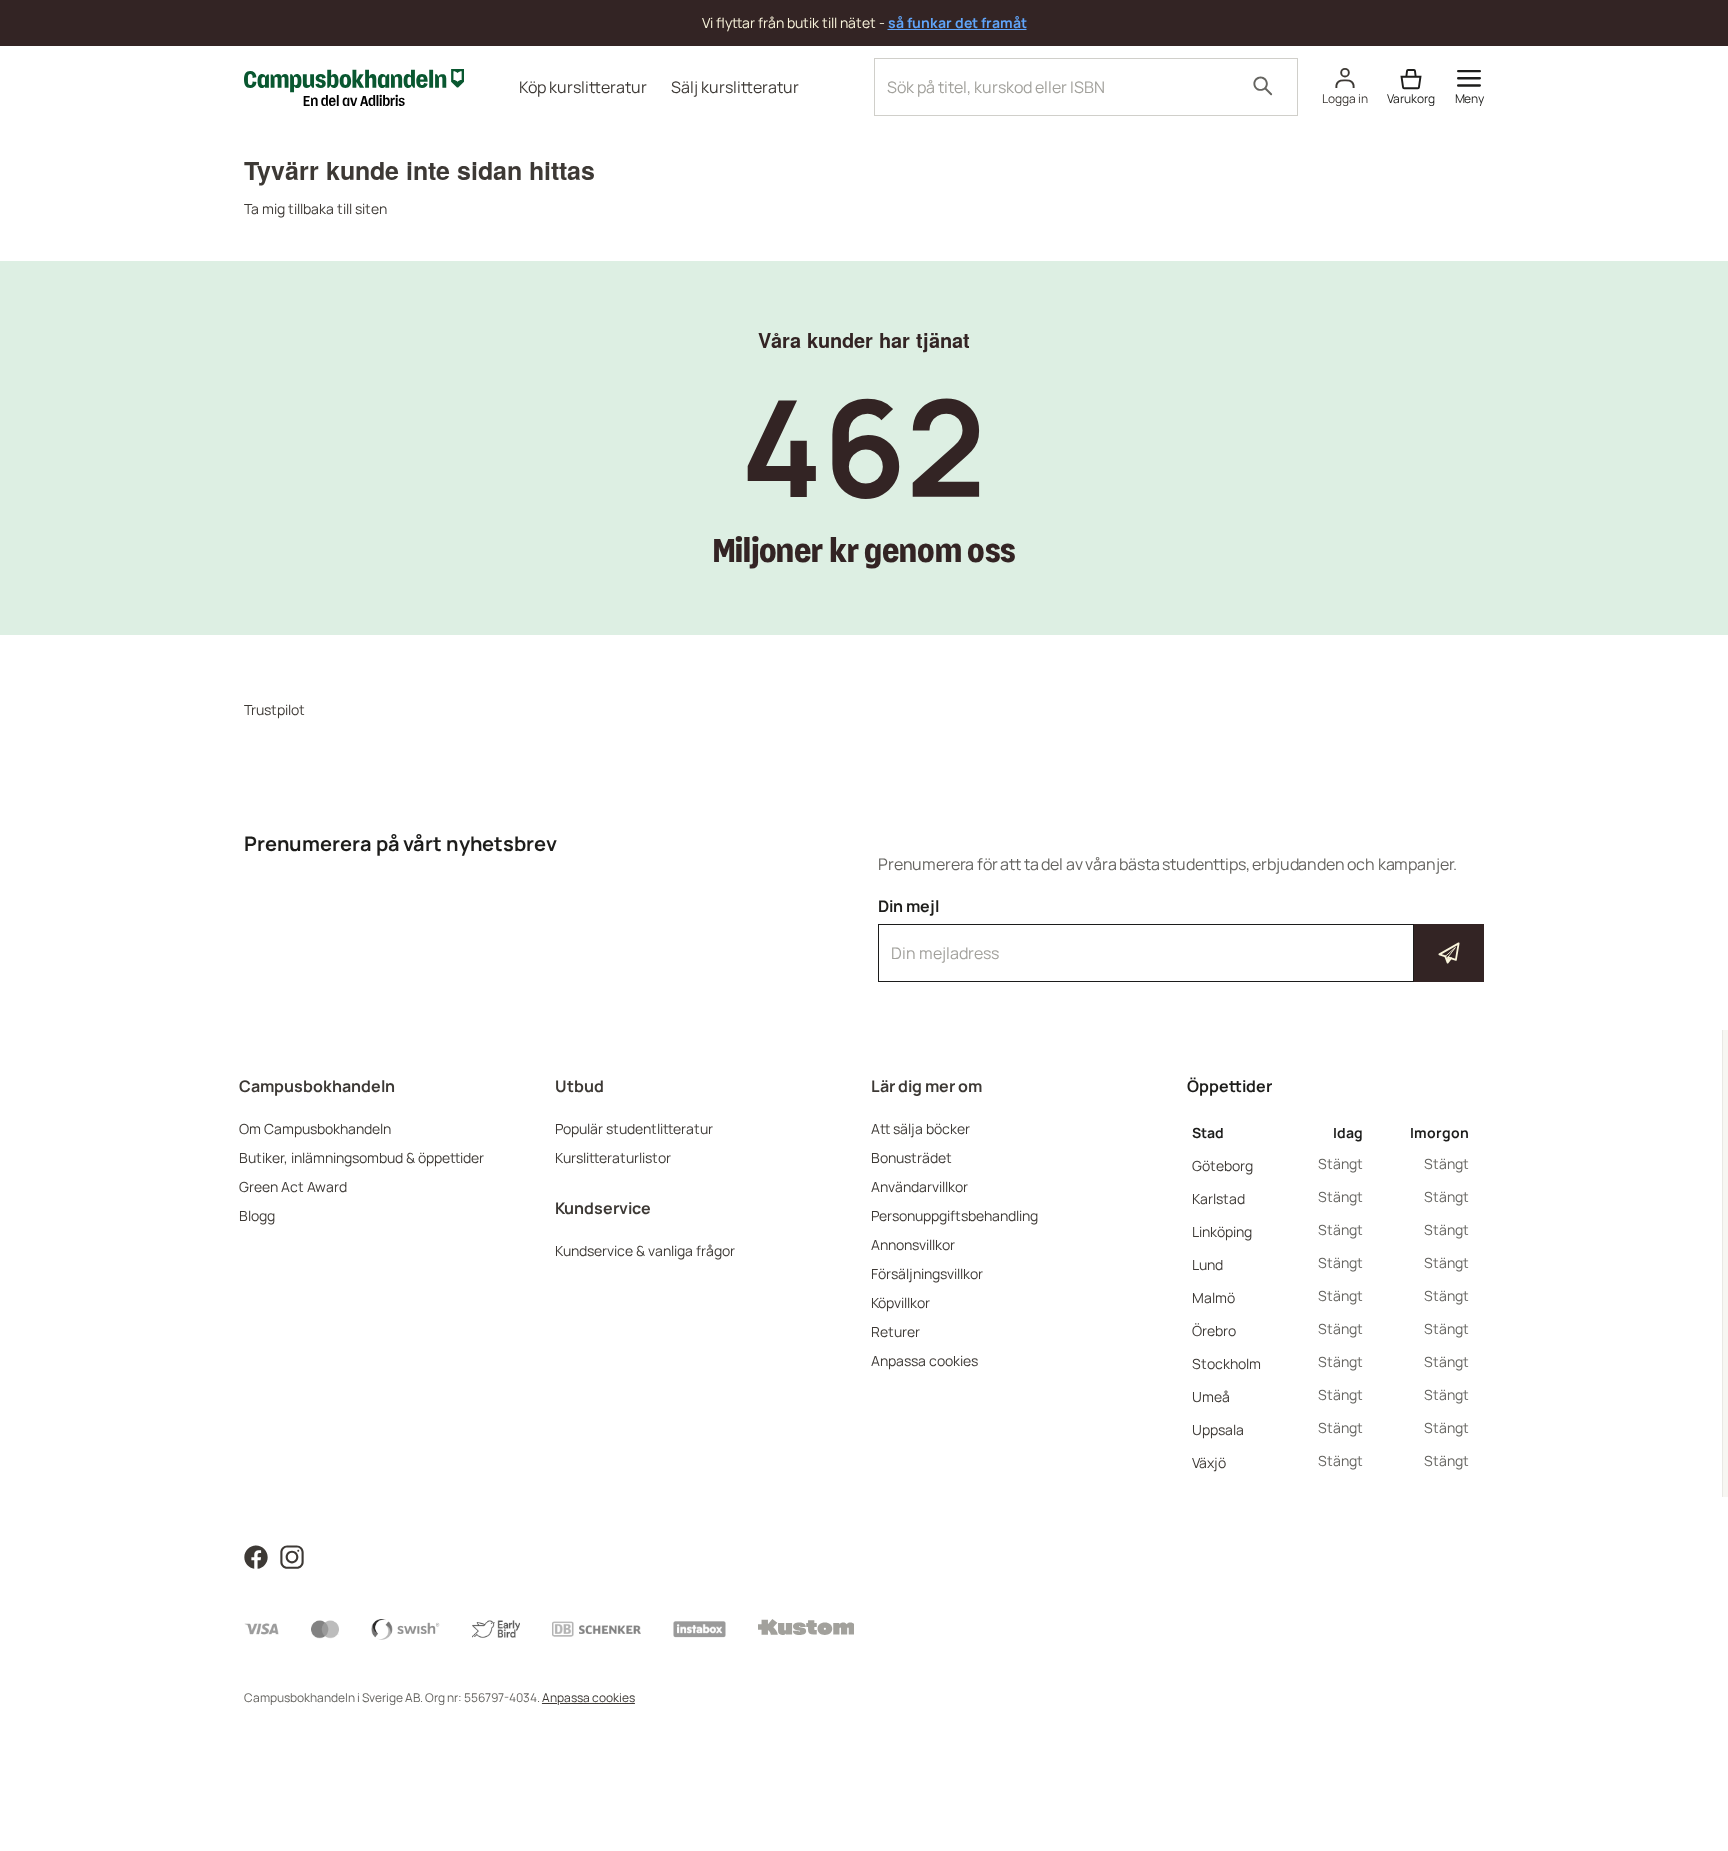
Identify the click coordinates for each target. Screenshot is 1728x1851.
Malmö (1213, 1297)
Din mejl (1181, 935)
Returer (895, 1331)
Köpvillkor (900, 1302)
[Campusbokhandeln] (354, 85)
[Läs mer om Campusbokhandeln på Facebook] (256, 1555)
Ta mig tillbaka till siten (315, 208)
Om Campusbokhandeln (315, 1128)
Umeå (1211, 1396)
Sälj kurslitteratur (735, 87)
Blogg (257, 1215)
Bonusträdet (911, 1157)
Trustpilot (274, 709)
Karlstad (1218, 1198)
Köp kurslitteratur (583, 87)
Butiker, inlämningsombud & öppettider (361, 1157)
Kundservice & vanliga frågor (645, 1250)
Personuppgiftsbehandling (954, 1215)
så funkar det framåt (957, 22)
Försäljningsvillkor (927, 1273)
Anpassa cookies (924, 1360)
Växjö (1209, 1462)
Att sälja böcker (920, 1128)
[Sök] (1263, 87)
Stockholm (1226, 1363)
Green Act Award (293, 1186)
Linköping (1222, 1231)
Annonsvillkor (913, 1244)
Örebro (1214, 1330)
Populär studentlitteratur (634, 1128)
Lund (1207, 1264)
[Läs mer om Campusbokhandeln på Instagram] (292, 1555)
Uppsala (1218, 1429)
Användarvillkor (919, 1186)
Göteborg (1222, 1165)
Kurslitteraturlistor (613, 1157)
